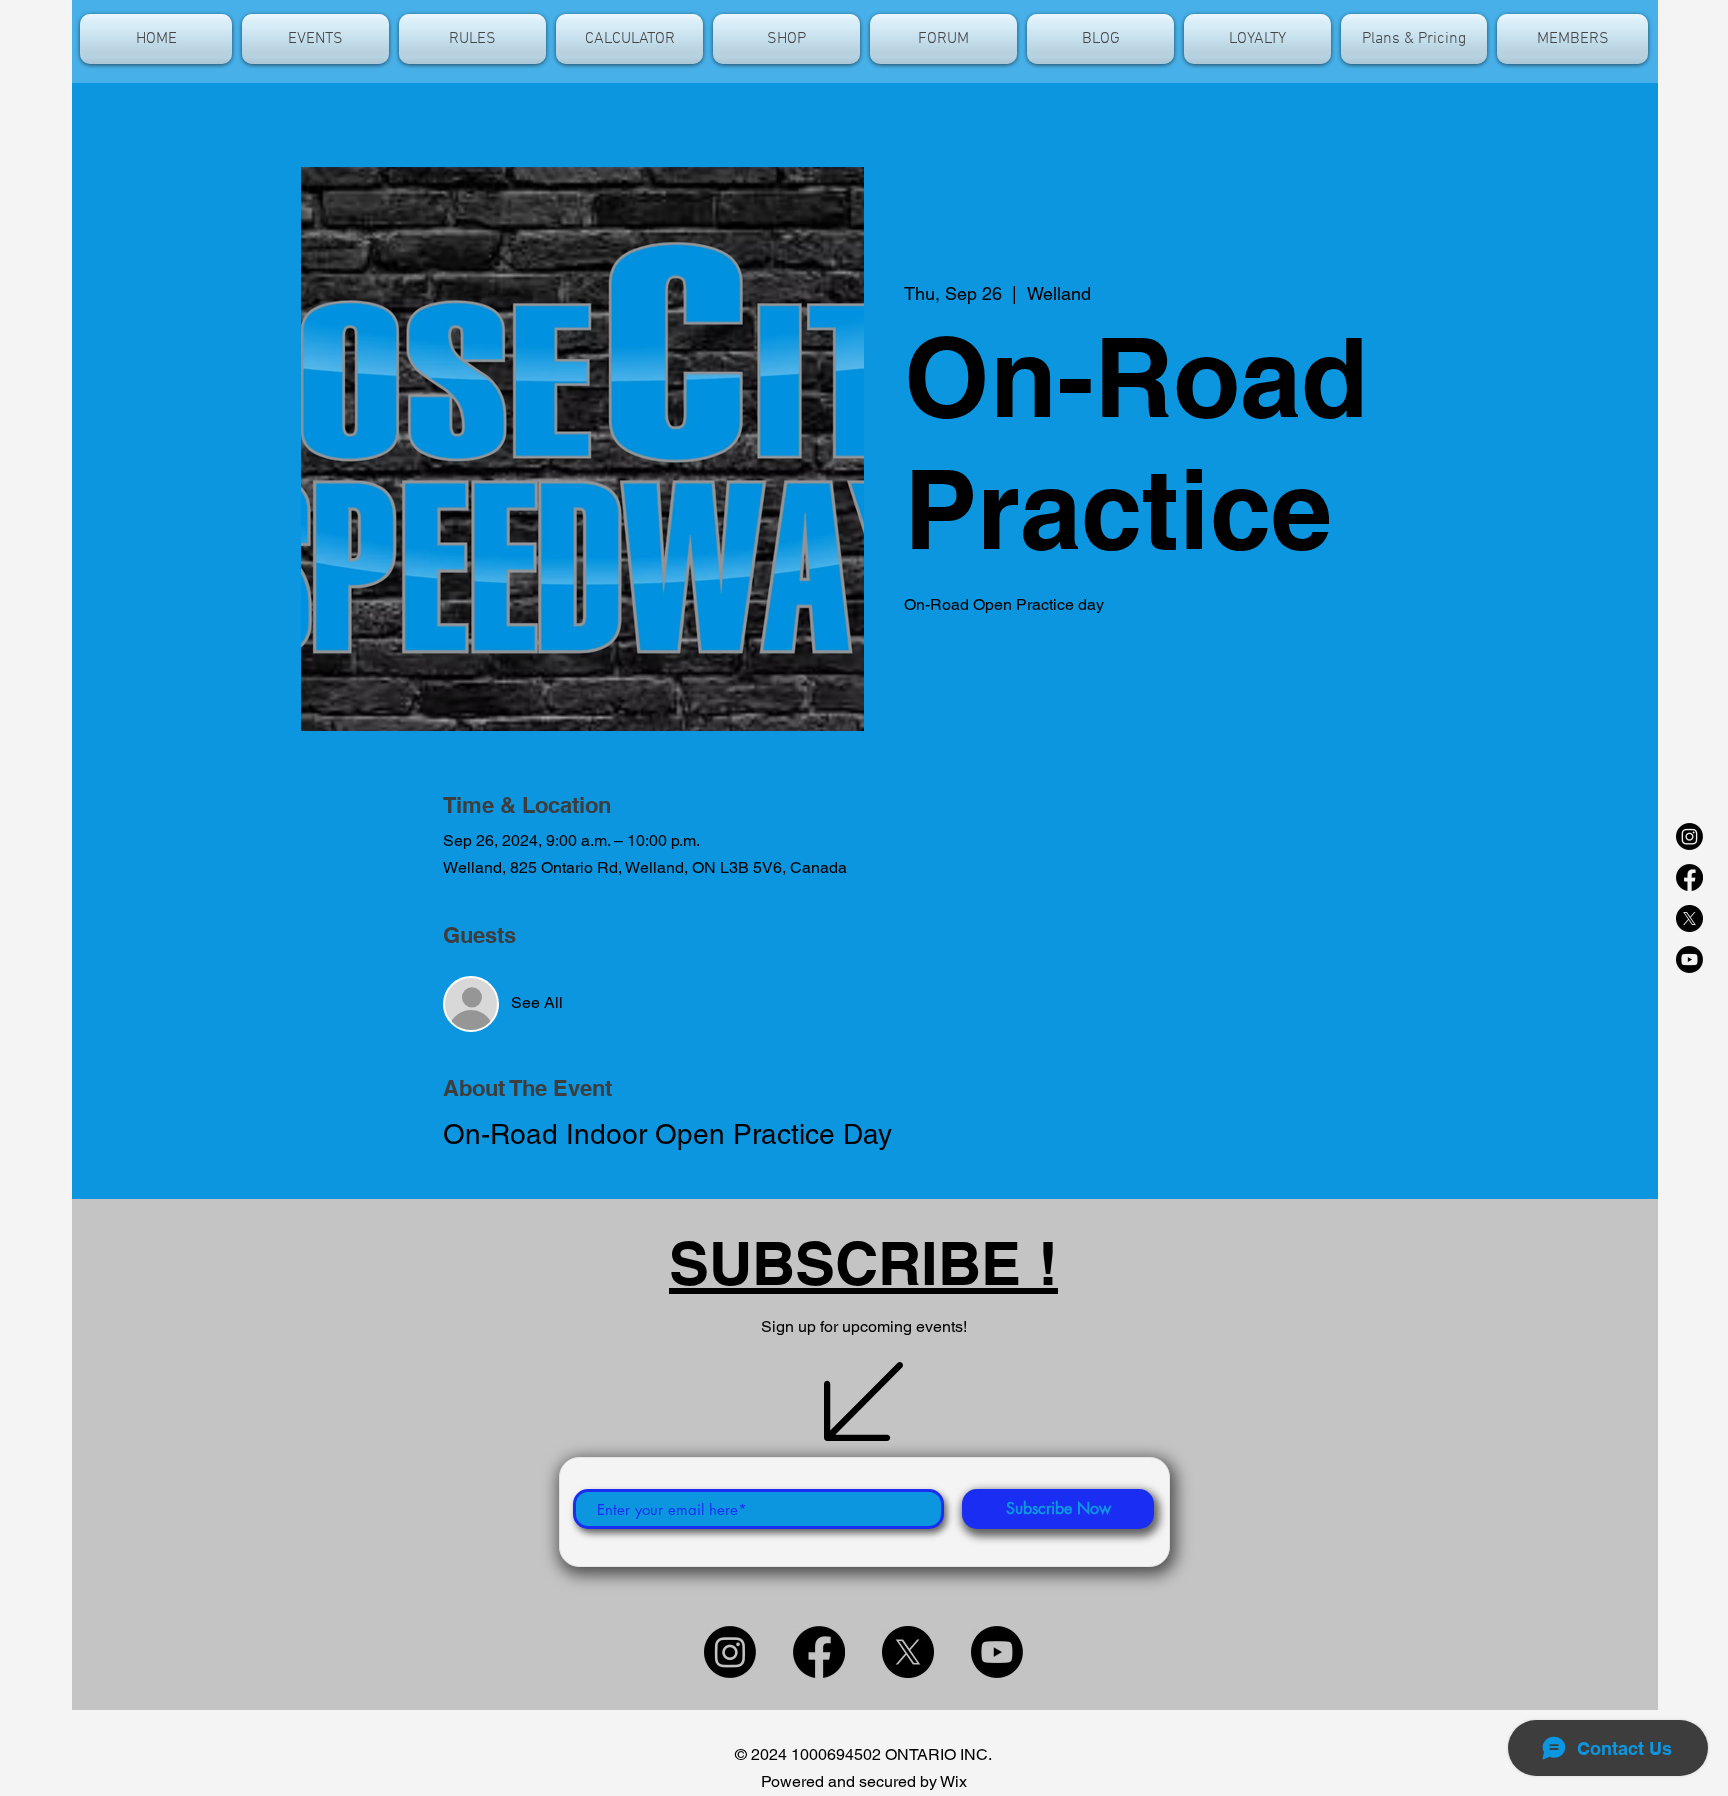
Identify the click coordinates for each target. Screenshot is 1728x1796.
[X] (1689, 918)
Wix (953, 1781)
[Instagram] (1689, 836)
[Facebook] (1689, 877)
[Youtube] (1689, 959)
